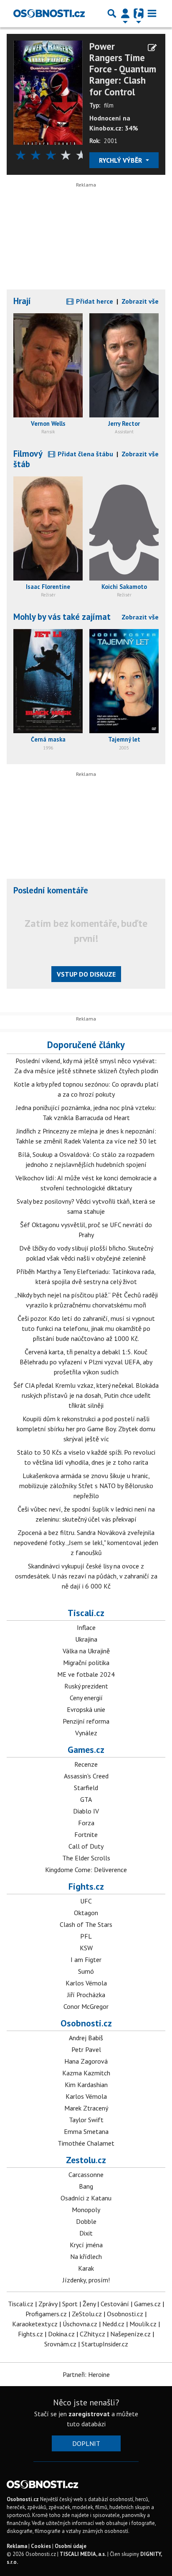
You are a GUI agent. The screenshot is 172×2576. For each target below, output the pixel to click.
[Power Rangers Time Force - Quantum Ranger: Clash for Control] (48, 92)
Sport (70, 2304)
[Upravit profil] (152, 48)
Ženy (89, 2304)
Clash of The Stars (86, 1924)
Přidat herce (94, 301)
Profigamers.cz (46, 2314)
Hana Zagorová (86, 2061)
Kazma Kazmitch (86, 2073)
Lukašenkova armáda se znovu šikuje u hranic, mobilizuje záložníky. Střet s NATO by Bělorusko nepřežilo (86, 1486)
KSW (86, 1948)
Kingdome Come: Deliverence (86, 1870)
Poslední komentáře (51, 890)
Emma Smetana (86, 2131)
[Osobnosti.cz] (49, 13)
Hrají (22, 301)
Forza (86, 1823)
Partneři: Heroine (86, 2374)
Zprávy (48, 2304)
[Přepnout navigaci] (125, 13)
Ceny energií (86, 1698)
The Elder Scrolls (86, 1858)
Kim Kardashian (86, 2085)
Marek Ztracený (86, 2108)
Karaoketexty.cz (35, 2324)
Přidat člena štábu (85, 454)
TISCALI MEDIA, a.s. (83, 2554)
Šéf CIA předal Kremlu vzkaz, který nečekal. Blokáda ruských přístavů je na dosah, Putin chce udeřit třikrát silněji (86, 1395)
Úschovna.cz (80, 2324)
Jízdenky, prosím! (86, 2280)
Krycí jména (86, 2245)
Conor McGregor (86, 2006)
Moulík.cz (143, 2324)
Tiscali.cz (86, 1613)
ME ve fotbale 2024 (86, 1674)
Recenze (86, 1764)
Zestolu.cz (86, 2160)
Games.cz (86, 1750)
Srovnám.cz (60, 2344)
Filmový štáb (28, 459)
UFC (86, 1901)
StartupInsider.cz (105, 2344)
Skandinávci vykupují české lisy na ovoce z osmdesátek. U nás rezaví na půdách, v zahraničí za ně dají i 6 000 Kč (86, 1576)
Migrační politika (86, 1663)
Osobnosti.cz (86, 2023)
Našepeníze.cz (130, 2334)
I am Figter (86, 1959)
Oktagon (86, 1913)
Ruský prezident (86, 1686)
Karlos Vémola (86, 1983)
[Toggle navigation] (152, 13)
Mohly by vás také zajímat (62, 617)
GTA (86, 1799)
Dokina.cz (61, 2334)
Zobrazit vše (140, 301)
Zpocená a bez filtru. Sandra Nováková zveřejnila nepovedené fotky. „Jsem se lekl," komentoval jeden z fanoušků (86, 1543)
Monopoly (86, 2210)
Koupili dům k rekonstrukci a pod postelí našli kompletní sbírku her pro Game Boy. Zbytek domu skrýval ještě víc (86, 1429)
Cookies (41, 2546)
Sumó (86, 1971)
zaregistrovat (89, 2414)
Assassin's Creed (86, 1776)
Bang (86, 2186)
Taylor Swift (86, 2120)
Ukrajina (86, 1639)
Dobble (86, 2221)
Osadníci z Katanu (86, 2198)
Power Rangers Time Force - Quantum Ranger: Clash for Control (123, 69)
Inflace (86, 1627)
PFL (86, 1936)
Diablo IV (86, 1811)
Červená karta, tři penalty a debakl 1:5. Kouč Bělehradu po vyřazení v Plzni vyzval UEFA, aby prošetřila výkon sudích (86, 1362)
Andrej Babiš (86, 2038)
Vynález (86, 1733)
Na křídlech (86, 2256)
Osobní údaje (71, 2546)
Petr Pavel (86, 2049)
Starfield (86, 1788)
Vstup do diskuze (86, 974)
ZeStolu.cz (87, 2314)
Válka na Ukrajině (86, 1651)
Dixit (86, 2233)
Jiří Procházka (86, 1995)
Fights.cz (86, 1886)
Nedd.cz (113, 2324)
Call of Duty (86, 1846)
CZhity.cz (92, 2334)
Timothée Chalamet (86, 2143)
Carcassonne (86, 2174)
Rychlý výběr (121, 160)
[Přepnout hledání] (112, 13)
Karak (86, 2268)
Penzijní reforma (86, 1721)
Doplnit (86, 2443)
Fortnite (86, 1834)
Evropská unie (86, 1709)
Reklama (17, 2546)
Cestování (115, 2304)
